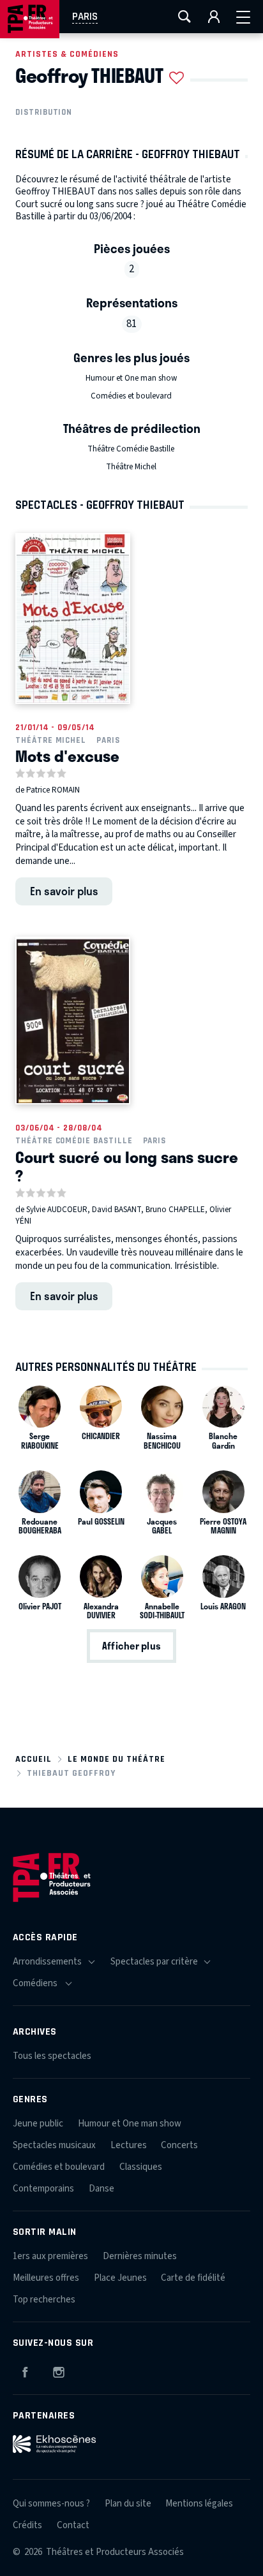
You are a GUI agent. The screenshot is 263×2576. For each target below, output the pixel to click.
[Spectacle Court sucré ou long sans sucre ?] (73, 1021)
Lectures (129, 2145)
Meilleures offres (46, 2278)
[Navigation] (243, 17)
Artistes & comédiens (67, 54)
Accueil (34, 1759)
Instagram (59, 2370)
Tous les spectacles (52, 2056)
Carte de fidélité (193, 2278)
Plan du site (128, 2504)
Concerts (179, 2145)
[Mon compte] (214, 17)
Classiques (141, 2167)
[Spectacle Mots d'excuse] (73, 618)
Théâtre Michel (131, 467)
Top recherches (44, 2300)
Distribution (44, 112)
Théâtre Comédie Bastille (131, 449)
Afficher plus (131, 1646)
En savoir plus (64, 891)
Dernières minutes (140, 2256)
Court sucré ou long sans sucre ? (127, 1166)
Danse (101, 2189)
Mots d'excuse (67, 756)
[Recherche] (184, 17)
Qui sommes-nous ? (51, 2504)
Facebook (25, 2370)
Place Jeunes (120, 2278)
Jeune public (38, 2124)
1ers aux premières (50, 2256)
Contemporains (43, 2189)
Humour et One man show (131, 378)
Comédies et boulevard (131, 396)
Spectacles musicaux (54, 2145)
